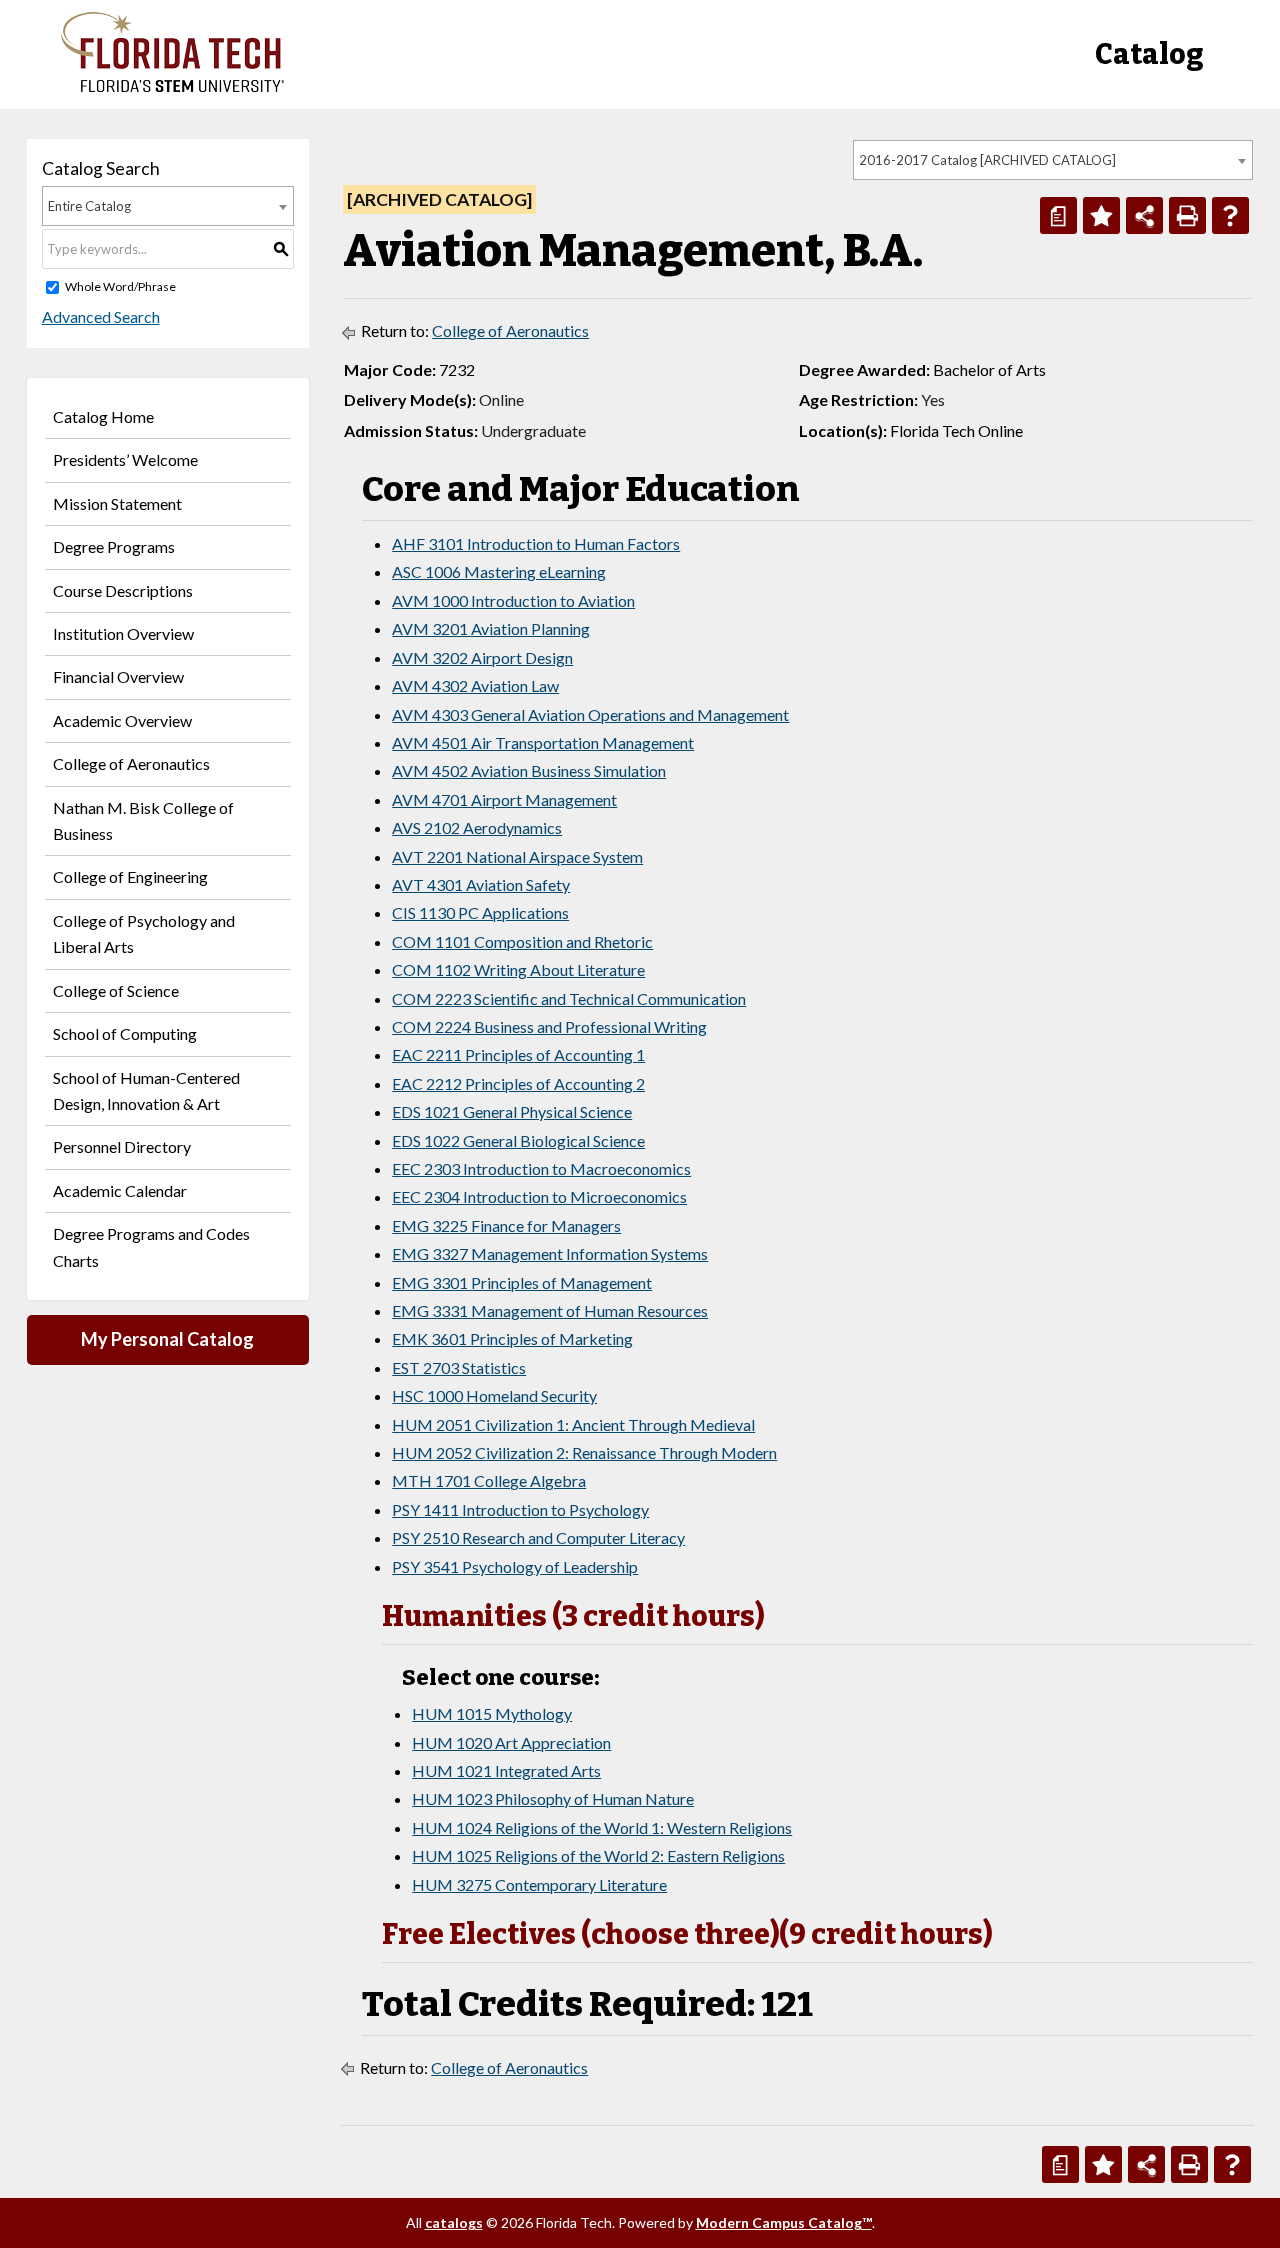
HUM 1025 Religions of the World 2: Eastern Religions (598, 1855)
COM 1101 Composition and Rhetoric (522, 941)
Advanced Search (101, 316)
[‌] (172, 86)
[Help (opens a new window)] (1230, 215)
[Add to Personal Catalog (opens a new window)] (1101, 215)
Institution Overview (123, 633)
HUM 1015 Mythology (492, 1713)
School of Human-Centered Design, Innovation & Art (146, 1090)
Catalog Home (103, 416)
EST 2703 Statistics (459, 1367)
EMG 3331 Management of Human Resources (550, 1310)
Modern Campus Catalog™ (784, 2222)
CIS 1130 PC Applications (480, 912)
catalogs (454, 2222)
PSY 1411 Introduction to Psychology (520, 1509)
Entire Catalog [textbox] (89, 206)
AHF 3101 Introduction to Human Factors (536, 543)
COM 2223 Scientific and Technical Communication (569, 998)
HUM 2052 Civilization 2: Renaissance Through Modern (584, 1452)
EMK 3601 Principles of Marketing (512, 1338)
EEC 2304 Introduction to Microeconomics (539, 1196)
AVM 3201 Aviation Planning (491, 628)
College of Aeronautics (131, 763)
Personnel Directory (122, 1146)
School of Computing (125, 1033)
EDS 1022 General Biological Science (518, 1140)
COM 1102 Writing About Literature (518, 969)
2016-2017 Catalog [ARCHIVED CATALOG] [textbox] (987, 160)
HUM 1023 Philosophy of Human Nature (553, 1798)
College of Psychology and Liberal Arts (144, 933)
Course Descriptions (123, 590)
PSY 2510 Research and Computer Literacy (538, 1537)
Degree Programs (114, 546)
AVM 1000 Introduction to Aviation (513, 600)
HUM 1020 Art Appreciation (511, 1742)
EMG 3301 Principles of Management (522, 1282)
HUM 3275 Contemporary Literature (539, 1884)
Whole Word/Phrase (120, 286)
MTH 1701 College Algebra (489, 1480)
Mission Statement (117, 503)
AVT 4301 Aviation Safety (481, 884)
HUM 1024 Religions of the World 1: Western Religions (602, 1827)
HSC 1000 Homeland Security (494, 1395)
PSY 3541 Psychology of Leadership (515, 1566)
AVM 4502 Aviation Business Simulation (529, 770)
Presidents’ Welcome (125, 459)
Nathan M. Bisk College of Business (143, 820)
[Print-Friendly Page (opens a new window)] (1187, 215)
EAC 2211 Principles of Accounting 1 (518, 1054)
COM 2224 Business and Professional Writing (549, 1026)
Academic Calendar (120, 1190)
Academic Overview (122, 720)
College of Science (116, 990)
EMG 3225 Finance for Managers (506, 1225)
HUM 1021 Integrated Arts (506, 1770)
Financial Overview (118, 676)
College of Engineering (130, 876)
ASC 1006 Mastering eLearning (499, 571)
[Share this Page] (1144, 215)
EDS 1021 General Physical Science (512, 1111)
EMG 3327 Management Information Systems (550, 1253)
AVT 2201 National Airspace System (517, 856)
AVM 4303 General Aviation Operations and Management (590, 714)
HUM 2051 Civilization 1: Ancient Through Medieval (573, 1424)
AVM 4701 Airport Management (504, 799)
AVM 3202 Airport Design (482, 657)
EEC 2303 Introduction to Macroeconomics (541, 1168)
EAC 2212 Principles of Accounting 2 (518, 1083)
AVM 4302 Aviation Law (475, 685)
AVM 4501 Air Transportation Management (543, 742)
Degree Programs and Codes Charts (151, 1246)
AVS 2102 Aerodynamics (477, 827)
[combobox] (1053, 160)
